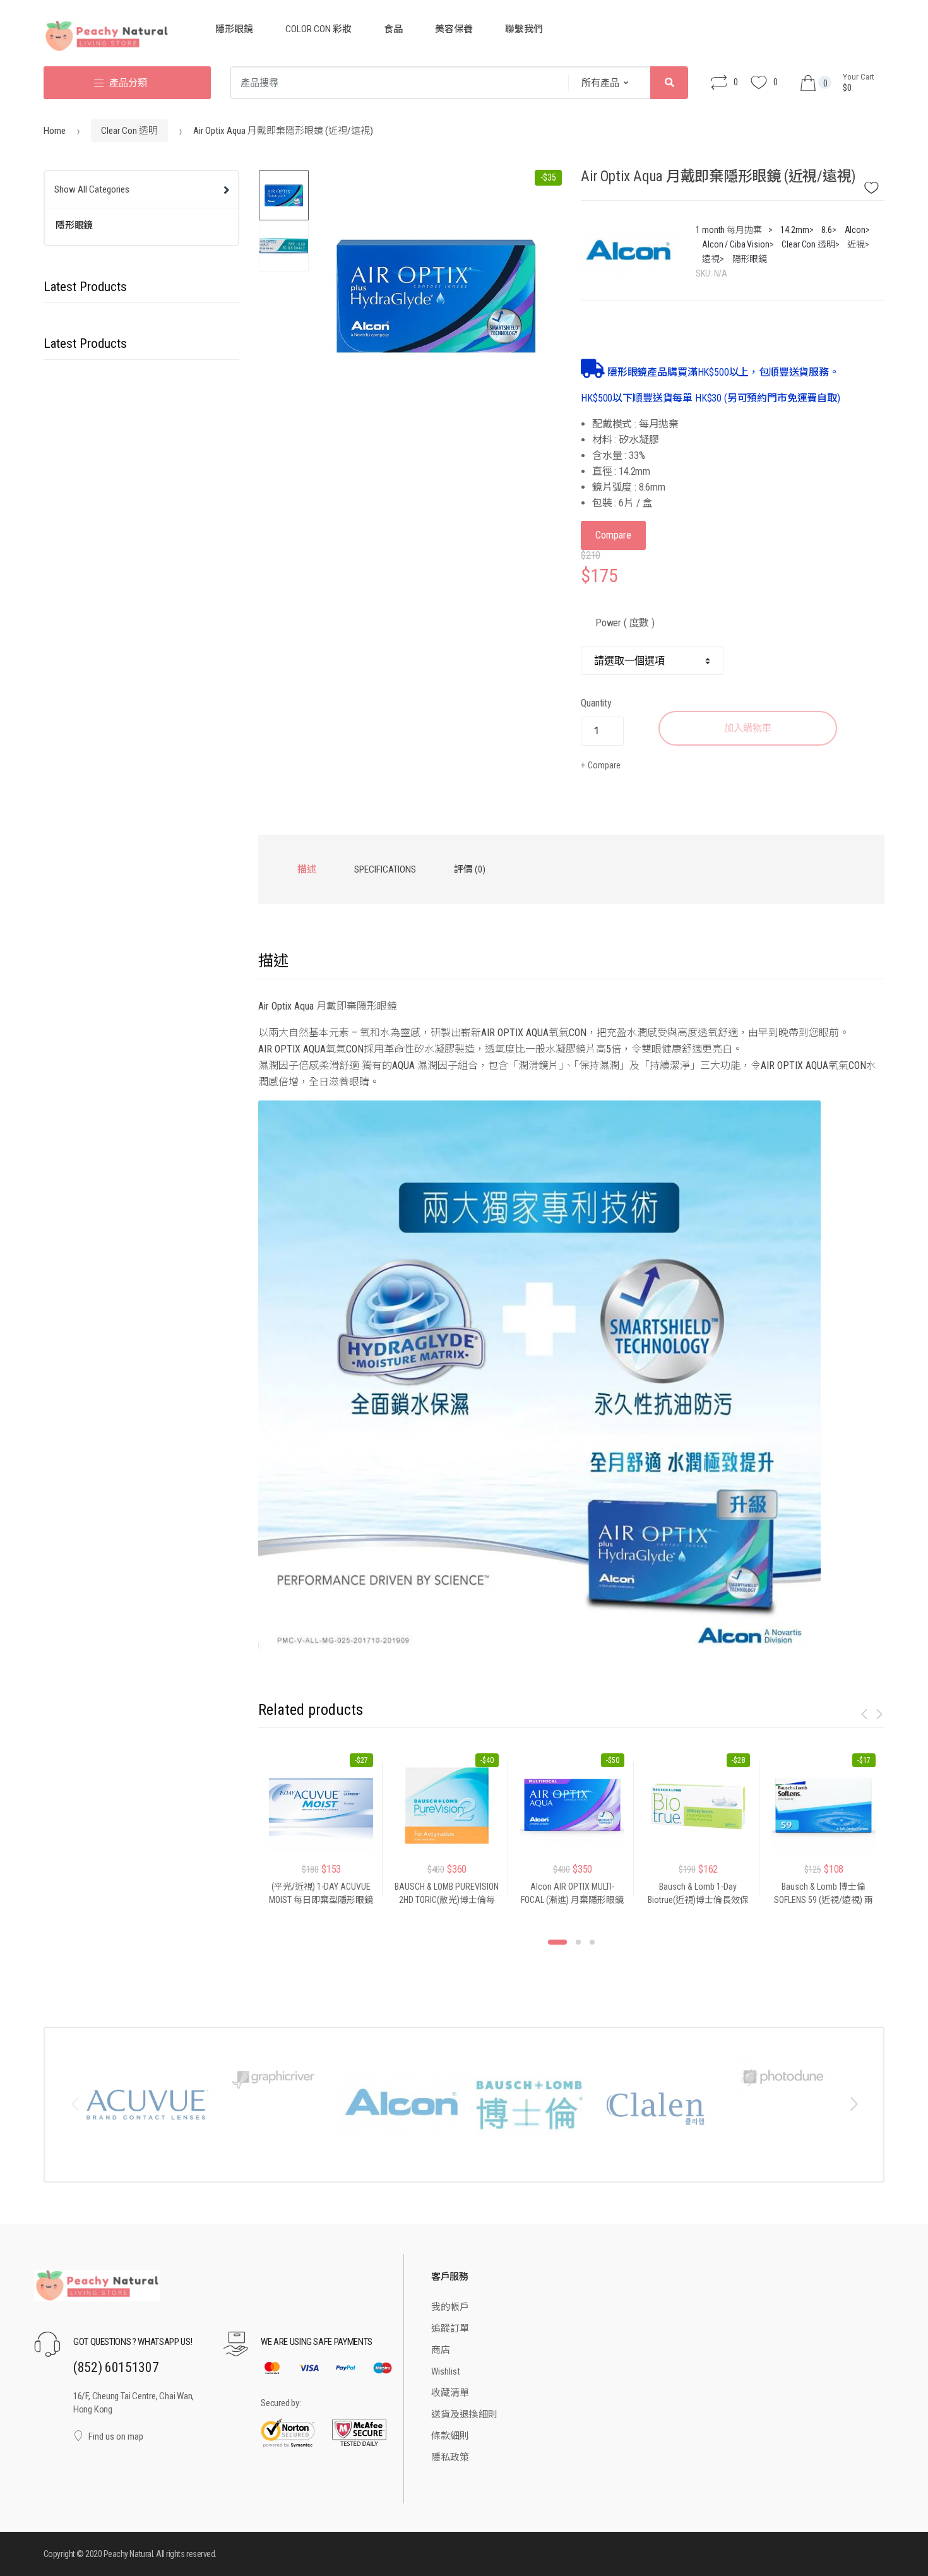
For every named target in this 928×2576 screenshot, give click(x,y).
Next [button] (854, 2103)
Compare (613, 535)
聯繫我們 (524, 29)
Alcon (855, 230)
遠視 (711, 259)
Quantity (596, 703)
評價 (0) (470, 869)
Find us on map (116, 2436)
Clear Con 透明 (129, 131)
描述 (307, 869)
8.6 (827, 230)
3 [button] (592, 1942)
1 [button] (557, 1942)
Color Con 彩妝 (318, 29)
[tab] (307, 869)
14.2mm (794, 230)
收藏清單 (450, 2393)
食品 (393, 29)
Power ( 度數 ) (625, 623)
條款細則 (450, 2436)
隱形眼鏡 (234, 29)
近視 (856, 244)
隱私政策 (450, 2457)
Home (55, 131)
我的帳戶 (450, 2307)
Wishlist (446, 2371)
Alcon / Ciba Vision (735, 244)
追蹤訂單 (450, 2329)
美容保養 (454, 29)
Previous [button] (74, 2103)
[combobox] (395, 83)
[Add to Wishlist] (879, 184)
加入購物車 (748, 728)
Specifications (385, 869)
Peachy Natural (128, 2554)
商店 (441, 2350)
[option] (436, 296)
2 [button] (578, 1942)
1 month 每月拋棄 (729, 230)
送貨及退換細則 (464, 2414)
